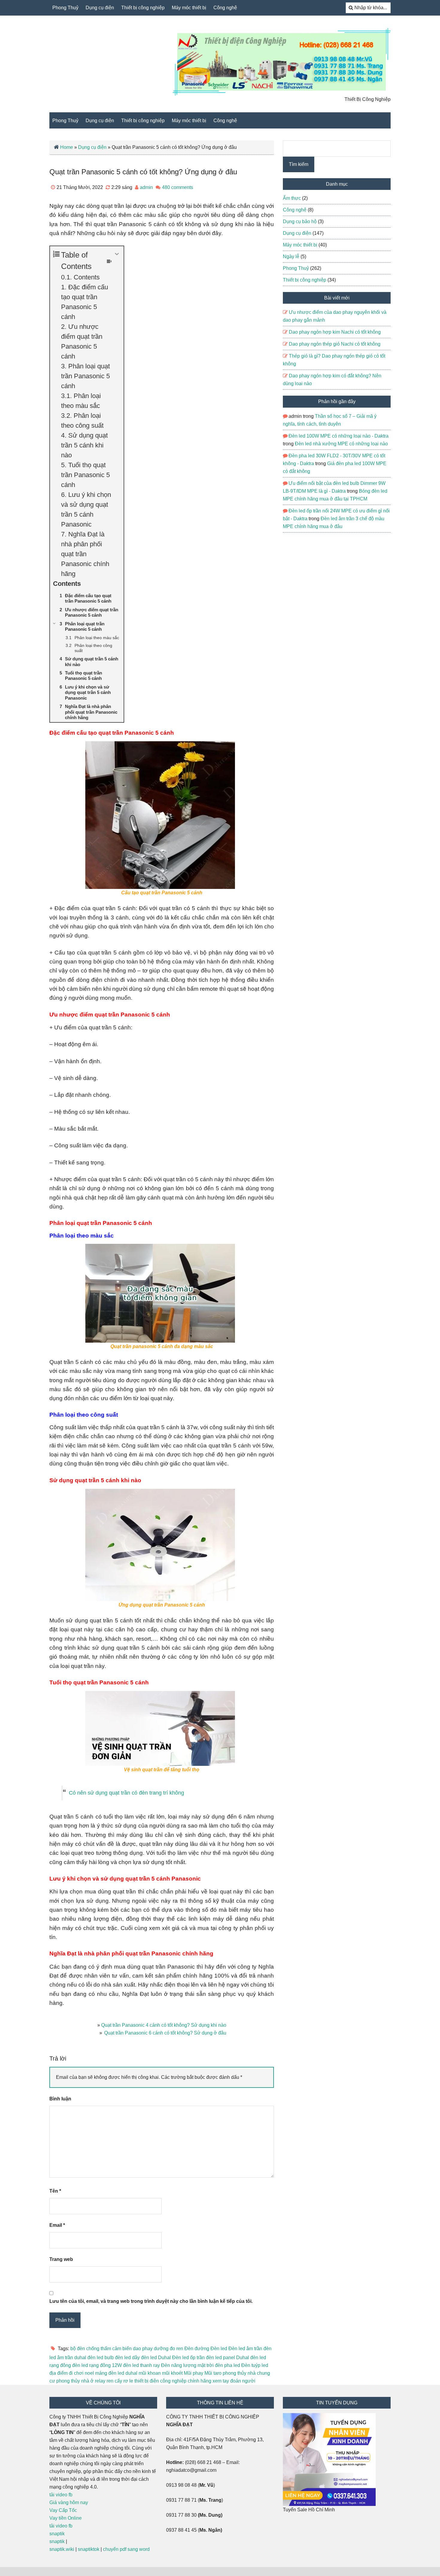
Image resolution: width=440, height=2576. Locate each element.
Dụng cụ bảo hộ (300, 221)
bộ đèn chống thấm (91, 2349)
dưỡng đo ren (169, 2349)
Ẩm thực (292, 198)
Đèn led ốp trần (188, 2358)
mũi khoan (150, 2373)
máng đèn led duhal (116, 2373)
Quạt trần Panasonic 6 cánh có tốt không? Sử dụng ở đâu (165, 2033)
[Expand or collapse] (117, 254)
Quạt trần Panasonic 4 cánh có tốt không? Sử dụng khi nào (164, 2025)
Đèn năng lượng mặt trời (187, 2365)
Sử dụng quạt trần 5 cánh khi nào (84, 445)
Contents (87, 277)
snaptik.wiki (62, 2549)
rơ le (128, 2381)
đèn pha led (227, 2365)
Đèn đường (197, 2349)
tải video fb (61, 2495)
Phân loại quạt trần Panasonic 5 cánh (85, 376)
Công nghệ (225, 8)
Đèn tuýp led (255, 2365)
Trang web (61, 2259)
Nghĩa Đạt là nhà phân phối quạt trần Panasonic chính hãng (85, 554)
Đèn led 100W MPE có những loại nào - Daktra (339, 436)
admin (146, 187)
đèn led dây (127, 2358)
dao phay (143, 2349)
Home (67, 147)
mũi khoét (172, 2373)
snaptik (57, 2534)
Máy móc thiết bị (189, 8)
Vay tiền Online (66, 2518)
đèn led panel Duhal (227, 2358)
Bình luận (60, 2099)
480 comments (177, 187)
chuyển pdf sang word (126, 2549)
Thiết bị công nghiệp (143, 8)
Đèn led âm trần (245, 2349)
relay (100, 2381)
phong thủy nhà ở (75, 2381)
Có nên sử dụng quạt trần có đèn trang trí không (126, 1793)
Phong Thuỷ (65, 8)
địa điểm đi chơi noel (72, 2373)
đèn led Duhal (156, 2358)
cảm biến (122, 2349)
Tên (55, 2191)
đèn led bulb (101, 2358)
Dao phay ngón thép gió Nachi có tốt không (335, 344)
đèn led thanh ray (141, 2365)
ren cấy (114, 2381)
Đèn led (219, 2349)
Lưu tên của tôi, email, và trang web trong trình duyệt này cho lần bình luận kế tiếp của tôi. (151, 2301)
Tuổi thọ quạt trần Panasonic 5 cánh (85, 475)
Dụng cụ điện (100, 8)
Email (57, 2225)
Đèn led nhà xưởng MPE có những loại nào (341, 444)
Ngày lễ (291, 257)
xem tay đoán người (234, 2381)
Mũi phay (194, 2373)
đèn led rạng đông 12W (97, 2365)
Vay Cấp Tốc (63, 2510)
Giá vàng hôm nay (69, 2502)
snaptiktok (89, 2549)
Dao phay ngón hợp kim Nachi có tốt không (335, 332)
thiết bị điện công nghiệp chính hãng (173, 2381)
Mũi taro (213, 2373)
